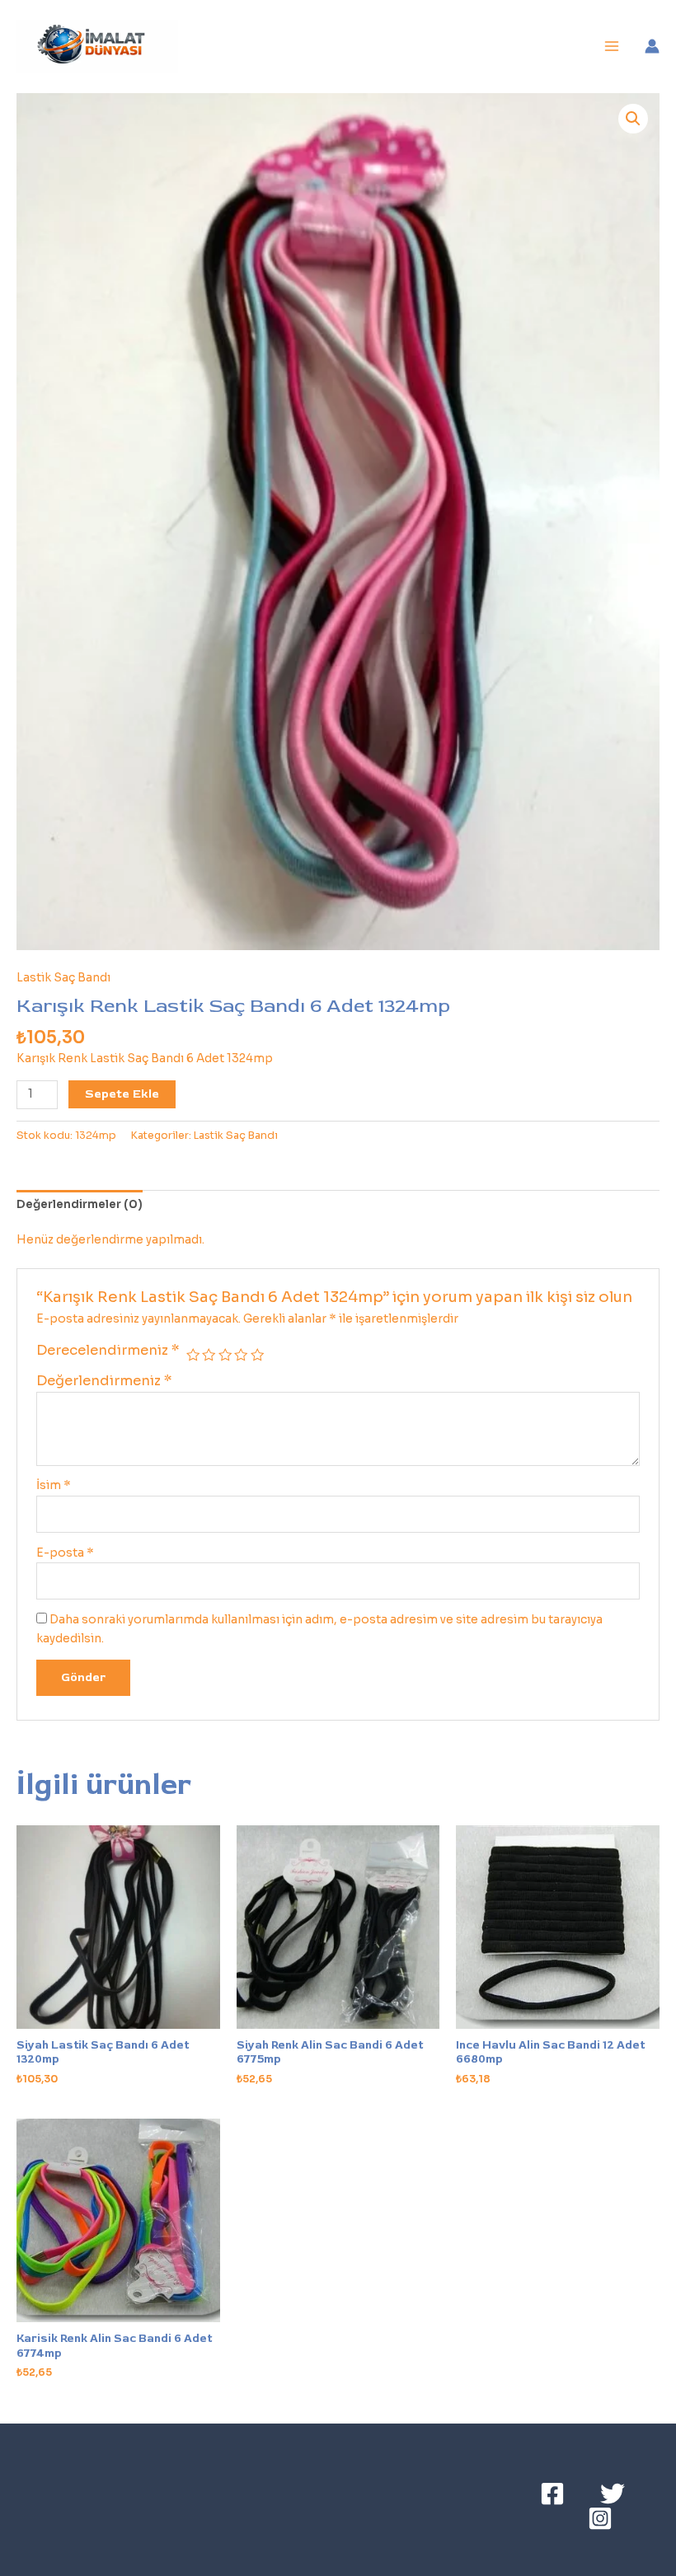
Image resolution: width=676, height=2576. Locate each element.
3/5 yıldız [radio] (225, 1355)
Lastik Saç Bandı (63, 978)
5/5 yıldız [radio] (257, 1355)
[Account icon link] (652, 46)
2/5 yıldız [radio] (209, 1355)
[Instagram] (600, 2518)
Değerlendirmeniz (104, 1381)
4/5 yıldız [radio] (241, 1355)
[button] (633, 119)
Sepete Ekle (122, 1094)
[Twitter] (613, 2494)
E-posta (65, 1553)
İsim (54, 1485)
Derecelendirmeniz (108, 1350)
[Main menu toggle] (612, 47)
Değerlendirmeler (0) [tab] (80, 1204)
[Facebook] (552, 2494)
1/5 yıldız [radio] (193, 1355)
